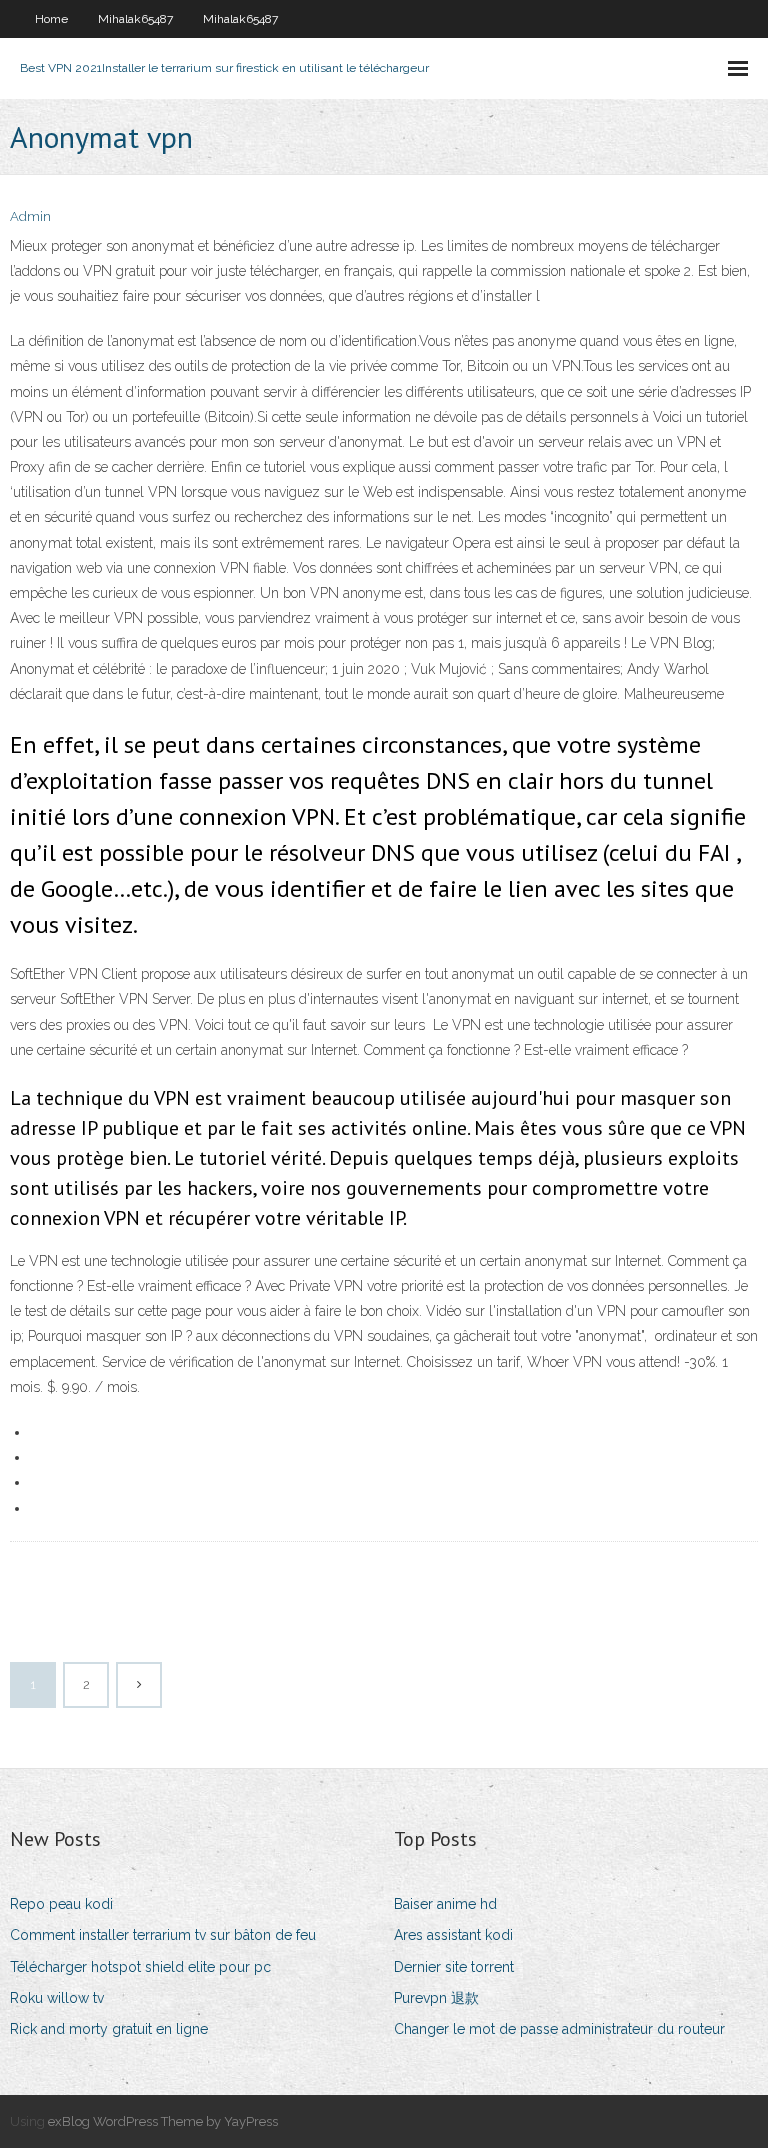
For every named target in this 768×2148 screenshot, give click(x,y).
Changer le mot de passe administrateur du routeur (559, 2029)
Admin (30, 216)
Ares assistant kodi (453, 1935)
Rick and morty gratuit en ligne (109, 2029)
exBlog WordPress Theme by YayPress (163, 2121)
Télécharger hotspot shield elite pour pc (140, 1967)
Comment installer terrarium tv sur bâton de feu (163, 1935)
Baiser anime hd (445, 1904)
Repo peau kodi (61, 1904)
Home (51, 19)
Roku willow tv (57, 1998)
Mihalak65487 (135, 19)
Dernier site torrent (454, 1967)
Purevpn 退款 (436, 1998)
